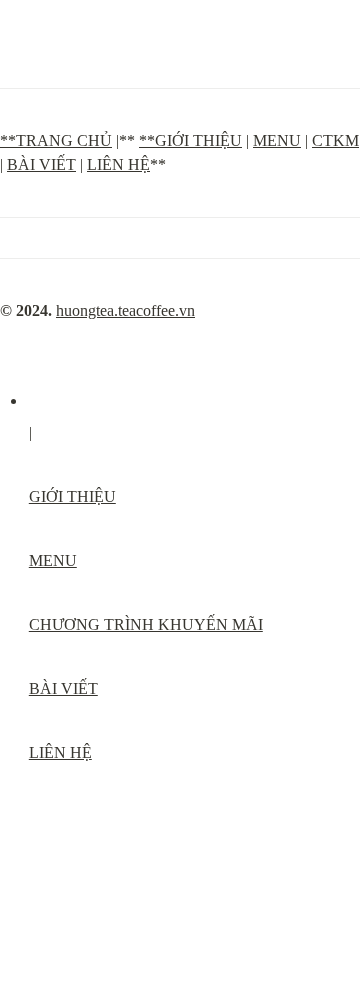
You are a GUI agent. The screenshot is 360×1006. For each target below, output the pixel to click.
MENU (277, 140)
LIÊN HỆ (118, 164)
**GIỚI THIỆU (190, 140)
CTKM (335, 140)
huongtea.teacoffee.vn (125, 310)
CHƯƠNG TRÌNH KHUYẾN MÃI (146, 624)
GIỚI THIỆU (72, 496)
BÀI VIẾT (41, 164)
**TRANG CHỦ (56, 140)
